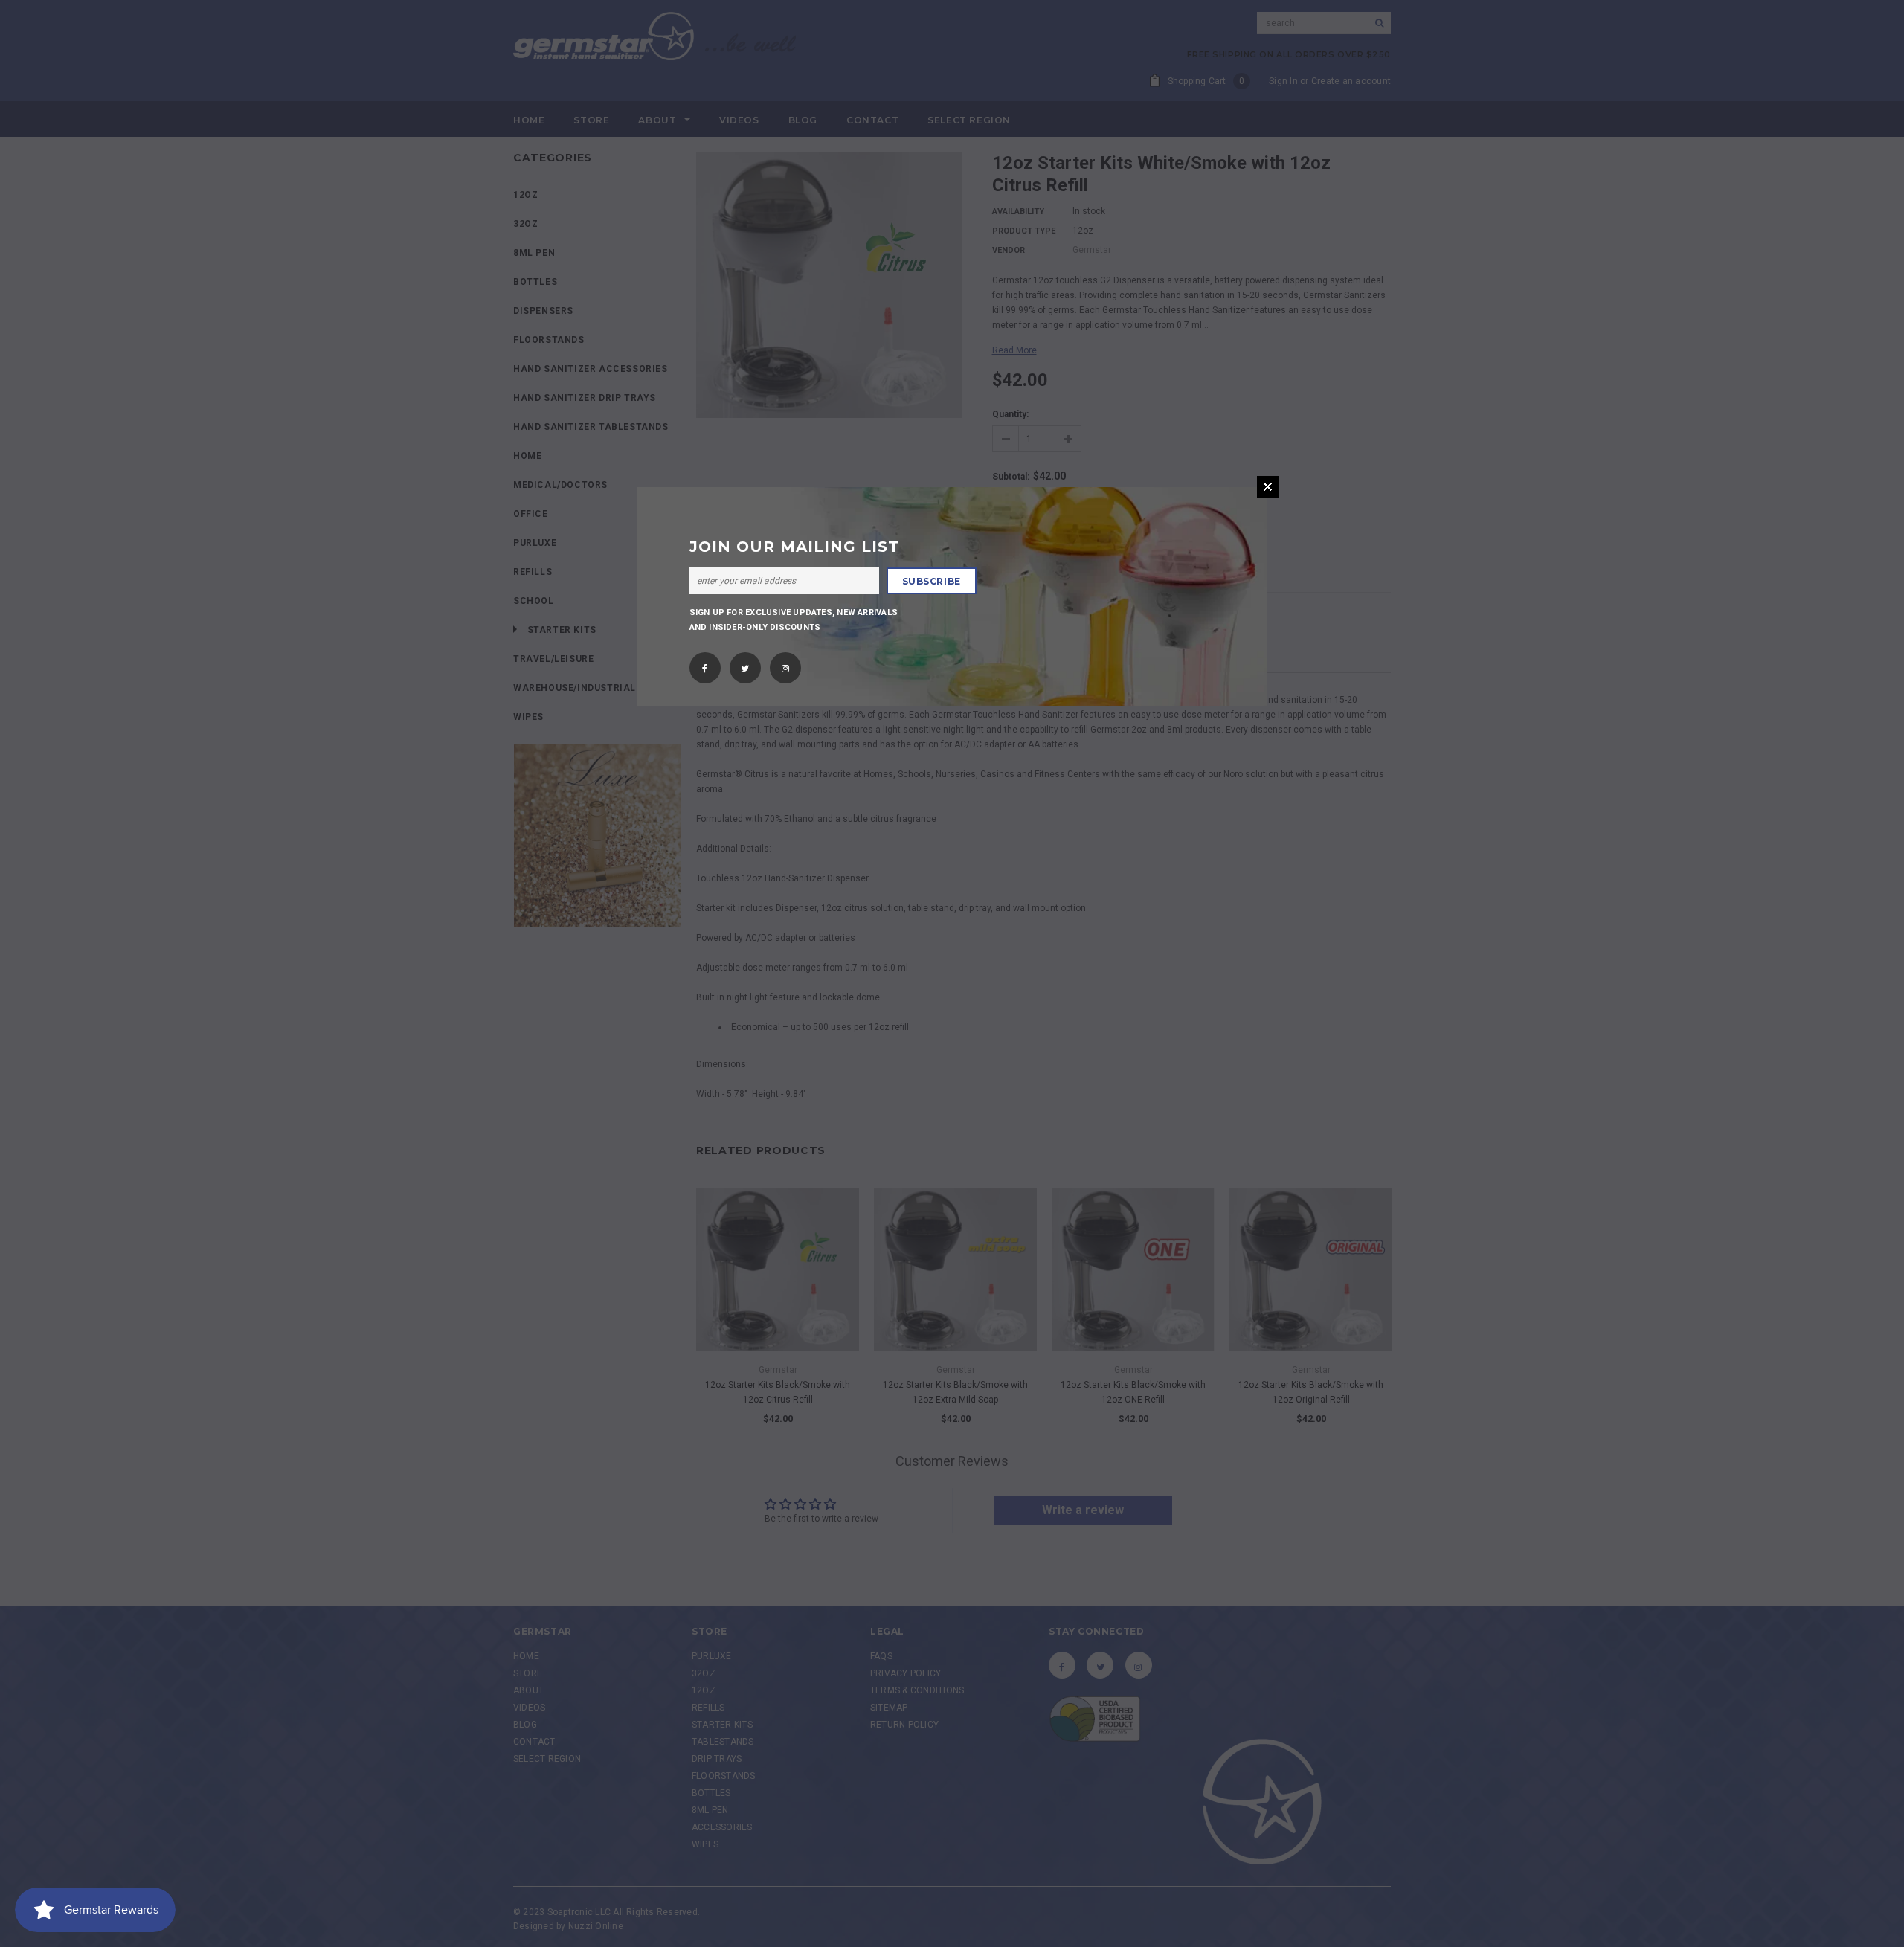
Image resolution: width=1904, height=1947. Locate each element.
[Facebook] (705, 663)
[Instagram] (785, 663)
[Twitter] (745, 663)
